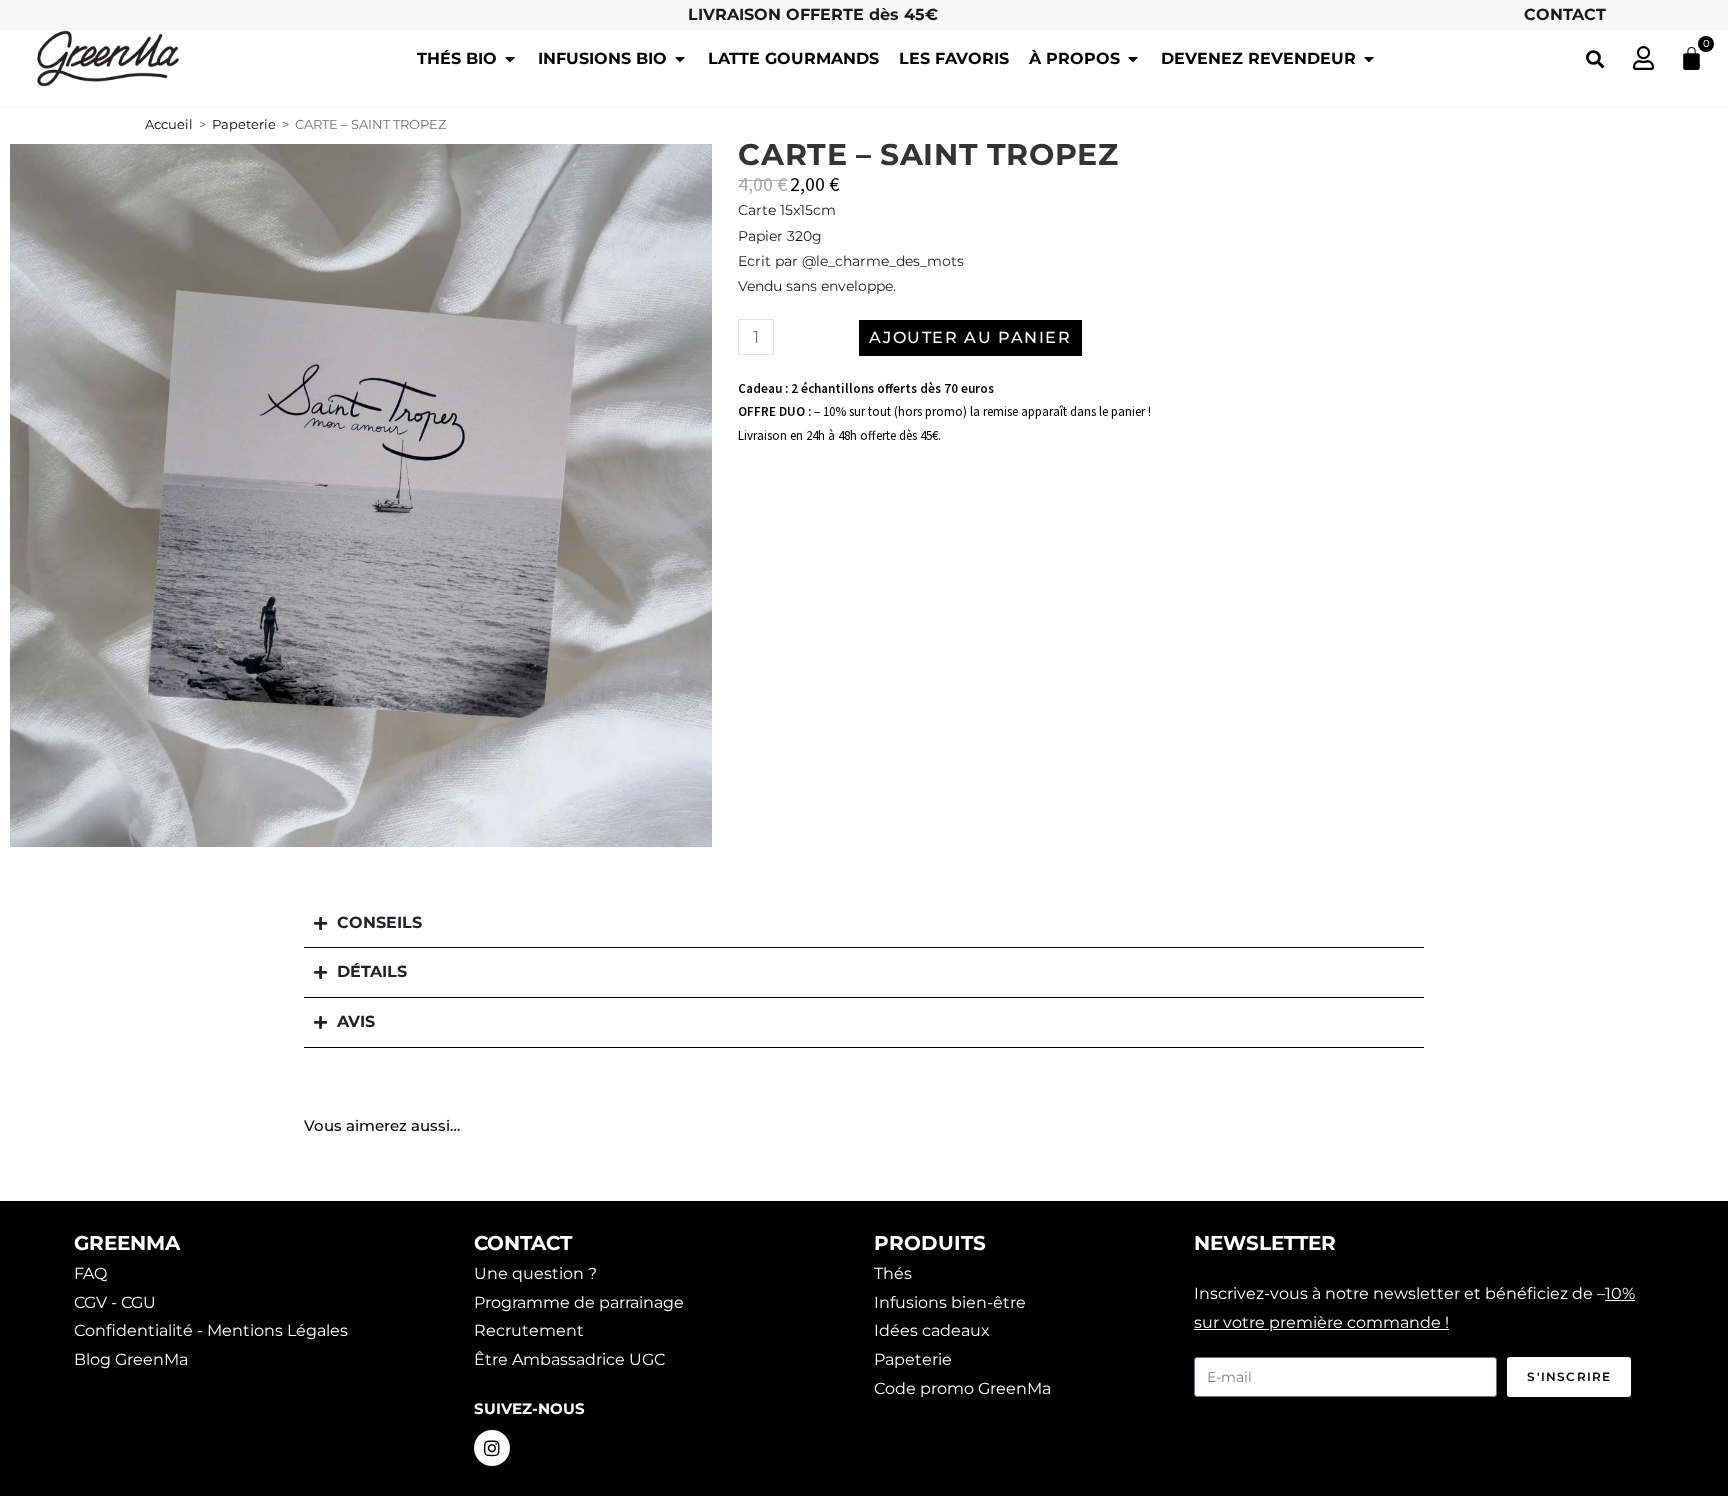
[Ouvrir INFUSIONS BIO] (680, 59)
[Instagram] (492, 1448)
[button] (1594, 58)
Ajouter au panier (970, 337)
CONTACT (1565, 14)
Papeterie (244, 124)
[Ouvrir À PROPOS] (1133, 59)
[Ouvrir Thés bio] (510, 59)
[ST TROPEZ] (361, 495)
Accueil (169, 124)
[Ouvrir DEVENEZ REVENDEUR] (1369, 59)
